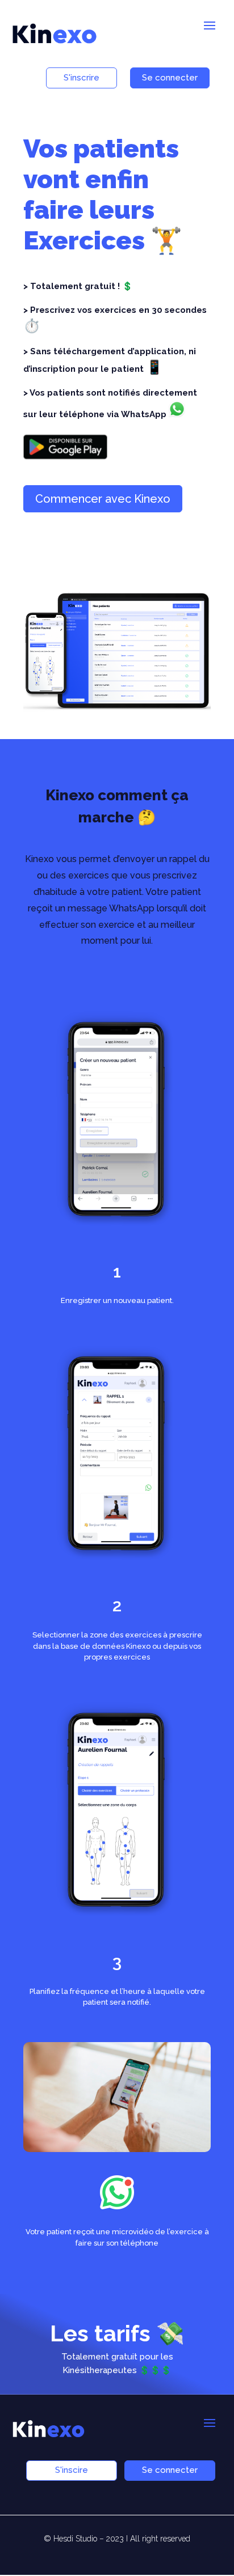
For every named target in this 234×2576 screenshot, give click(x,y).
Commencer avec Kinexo (103, 499)
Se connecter (170, 78)
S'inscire (72, 2470)
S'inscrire (82, 78)
